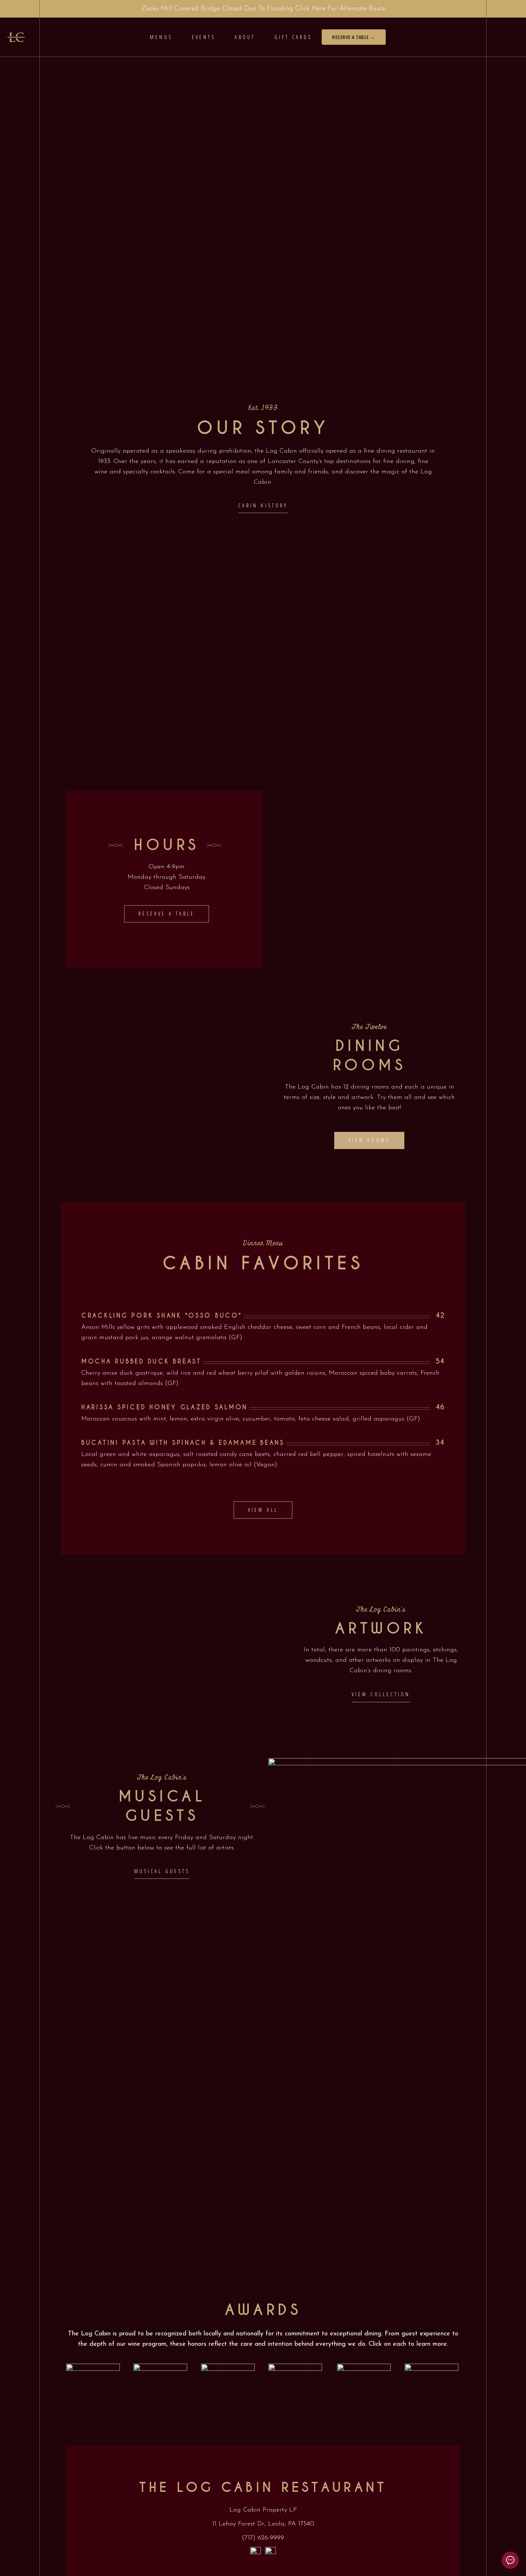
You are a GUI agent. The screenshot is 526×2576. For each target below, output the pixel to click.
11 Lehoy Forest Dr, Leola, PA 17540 (263, 2524)
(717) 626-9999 (263, 2538)
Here (319, 9)
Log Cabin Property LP (263, 2510)
